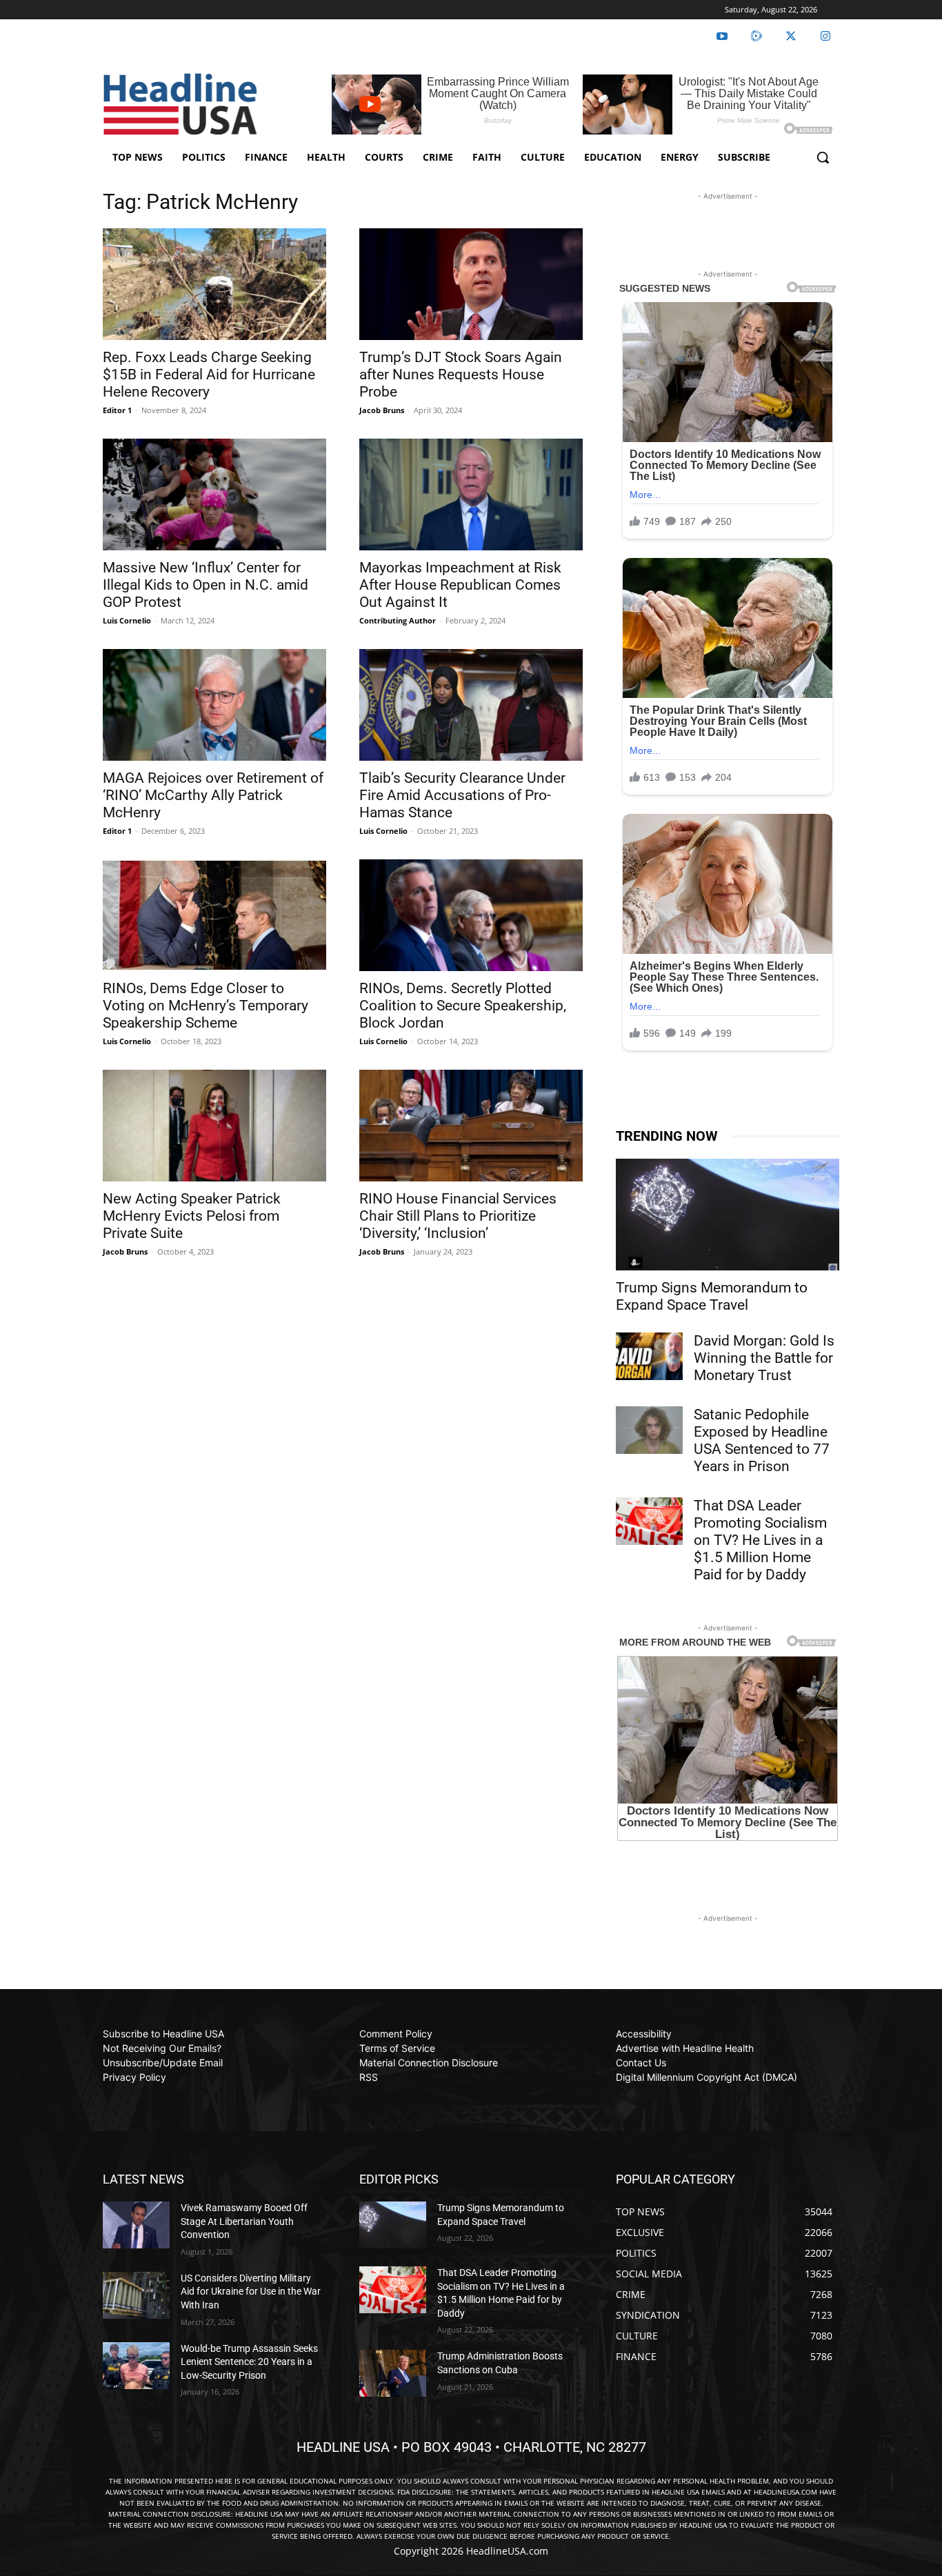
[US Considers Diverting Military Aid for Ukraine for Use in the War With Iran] (136, 2295)
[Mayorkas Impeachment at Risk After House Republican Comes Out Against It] (471, 495)
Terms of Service (397, 2048)
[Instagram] (825, 37)
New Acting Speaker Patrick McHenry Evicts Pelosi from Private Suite (192, 1216)
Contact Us (641, 2063)
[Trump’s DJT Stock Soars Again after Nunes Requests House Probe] (471, 284)
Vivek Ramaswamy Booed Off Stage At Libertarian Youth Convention (244, 2221)
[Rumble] (756, 37)
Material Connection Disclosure (429, 2063)
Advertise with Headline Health (685, 2048)
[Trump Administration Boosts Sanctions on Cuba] (393, 2373)
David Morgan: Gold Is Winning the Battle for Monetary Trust (764, 1358)
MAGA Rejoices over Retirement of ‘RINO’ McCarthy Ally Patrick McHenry (213, 795)
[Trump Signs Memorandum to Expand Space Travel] (728, 1215)
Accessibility (644, 2034)
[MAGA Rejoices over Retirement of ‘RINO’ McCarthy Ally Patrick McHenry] (214, 705)
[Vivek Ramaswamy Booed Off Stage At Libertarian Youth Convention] (136, 2225)
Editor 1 (117, 410)
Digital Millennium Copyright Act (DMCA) (706, 2077)
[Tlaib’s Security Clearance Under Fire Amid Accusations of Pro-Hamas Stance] (471, 705)
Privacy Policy (134, 2077)
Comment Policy (396, 2034)
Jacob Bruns (382, 410)
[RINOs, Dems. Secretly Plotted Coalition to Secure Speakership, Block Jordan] (471, 915)
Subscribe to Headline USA (163, 2034)
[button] (823, 157)
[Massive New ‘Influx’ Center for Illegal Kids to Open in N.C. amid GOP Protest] (214, 495)
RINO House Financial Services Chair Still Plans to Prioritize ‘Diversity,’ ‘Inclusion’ (458, 1216)
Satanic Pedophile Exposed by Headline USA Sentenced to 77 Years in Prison (762, 1440)
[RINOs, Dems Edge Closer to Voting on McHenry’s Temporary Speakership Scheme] (214, 915)
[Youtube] (722, 37)
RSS (369, 2077)
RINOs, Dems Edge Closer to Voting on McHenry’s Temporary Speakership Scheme (206, 1006)
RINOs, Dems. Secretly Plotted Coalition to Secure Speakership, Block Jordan (463, 1006)
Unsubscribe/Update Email (163, 2063)
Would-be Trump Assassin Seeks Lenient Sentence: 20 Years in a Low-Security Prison (249, 2362)
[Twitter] (791, 37)
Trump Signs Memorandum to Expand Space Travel (712, 1296)
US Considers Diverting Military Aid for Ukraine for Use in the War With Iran (251, 2292)
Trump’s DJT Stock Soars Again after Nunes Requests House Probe (461, 375)
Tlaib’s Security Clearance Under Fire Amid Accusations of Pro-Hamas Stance (462, 795)
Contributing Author (398, 620)
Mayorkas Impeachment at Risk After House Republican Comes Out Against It (460, 585)
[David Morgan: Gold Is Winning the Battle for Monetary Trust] (649, 1356)
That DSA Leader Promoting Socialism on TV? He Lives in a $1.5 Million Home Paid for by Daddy (760, 1540)
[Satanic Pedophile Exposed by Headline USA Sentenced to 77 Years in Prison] (649, 1430)
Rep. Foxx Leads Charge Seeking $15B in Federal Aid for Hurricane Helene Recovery (209, 375)
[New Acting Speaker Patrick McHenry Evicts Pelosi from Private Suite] (214, 1126)
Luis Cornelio (127, 620)
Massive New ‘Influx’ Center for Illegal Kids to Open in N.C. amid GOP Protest (206, 585)
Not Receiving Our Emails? (162, 2048)
